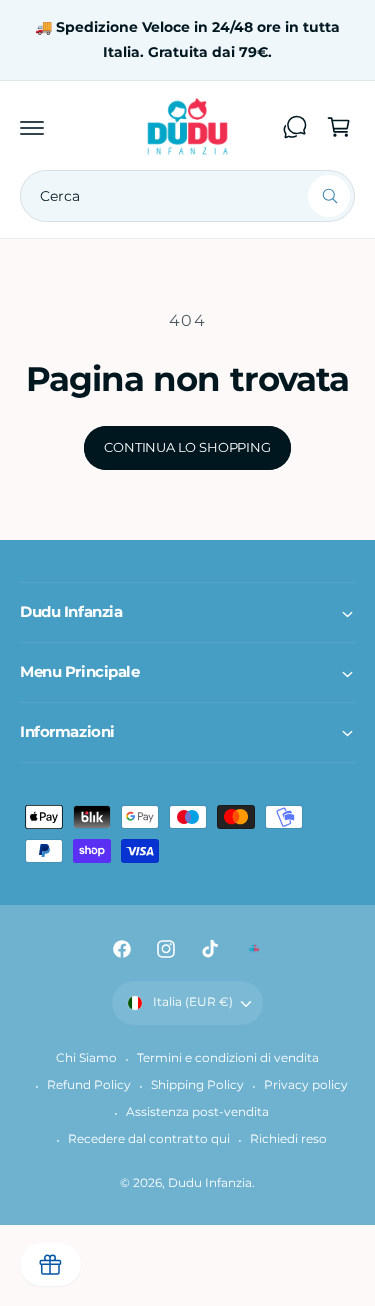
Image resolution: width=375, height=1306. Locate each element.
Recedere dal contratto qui (148, 1139)
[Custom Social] (254, 949)
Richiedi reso (288, 1139)
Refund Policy (89, 1085)
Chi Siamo (86, 1058)
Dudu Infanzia (210, 1183)
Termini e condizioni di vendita (228, 1058)
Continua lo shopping (187, 447)
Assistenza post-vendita (197, 1112)
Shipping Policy (197, 1085)
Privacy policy (306, 1085)
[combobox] (187, 196)
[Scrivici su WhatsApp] (295, 127)
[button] (32, 127)
